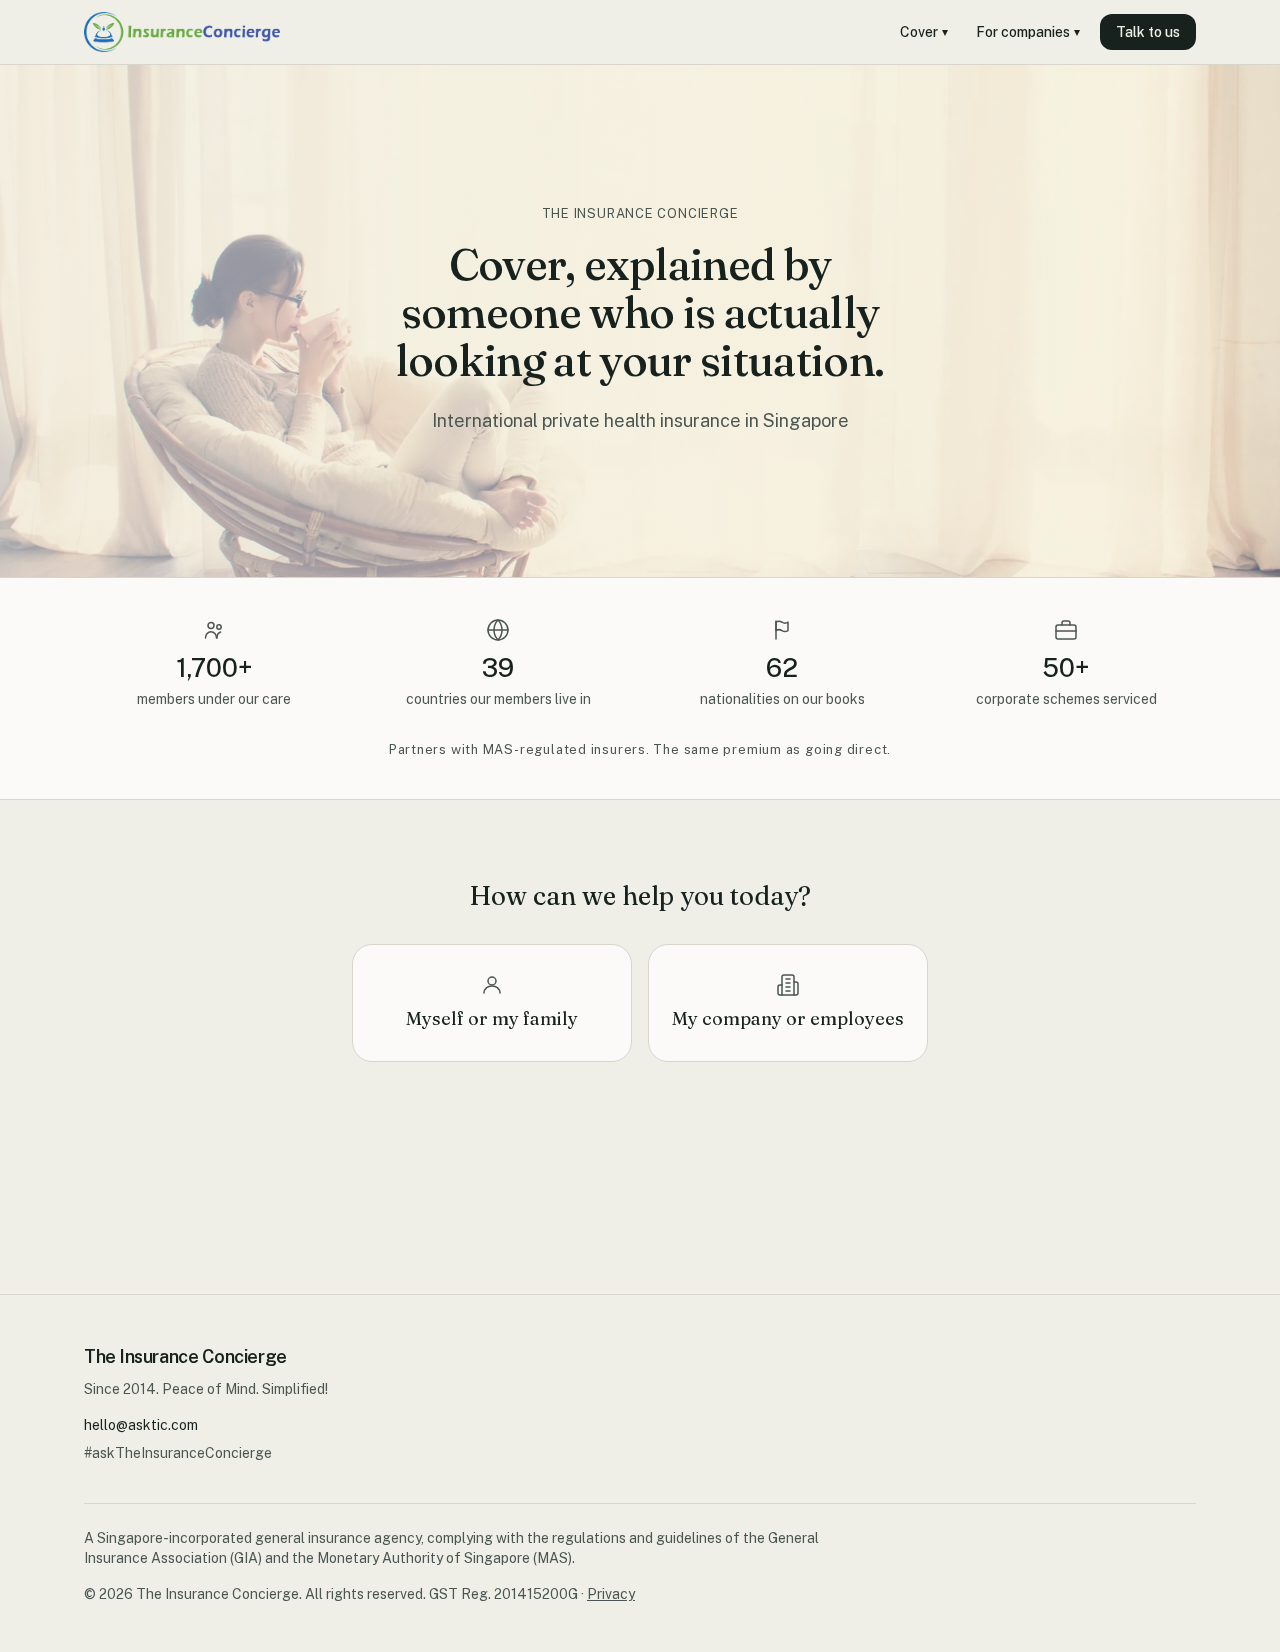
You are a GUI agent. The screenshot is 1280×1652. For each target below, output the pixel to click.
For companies (1028, 32)
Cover (924, 32)
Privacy (611, 1594)
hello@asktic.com (141, 1425)
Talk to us (1148, 32)
